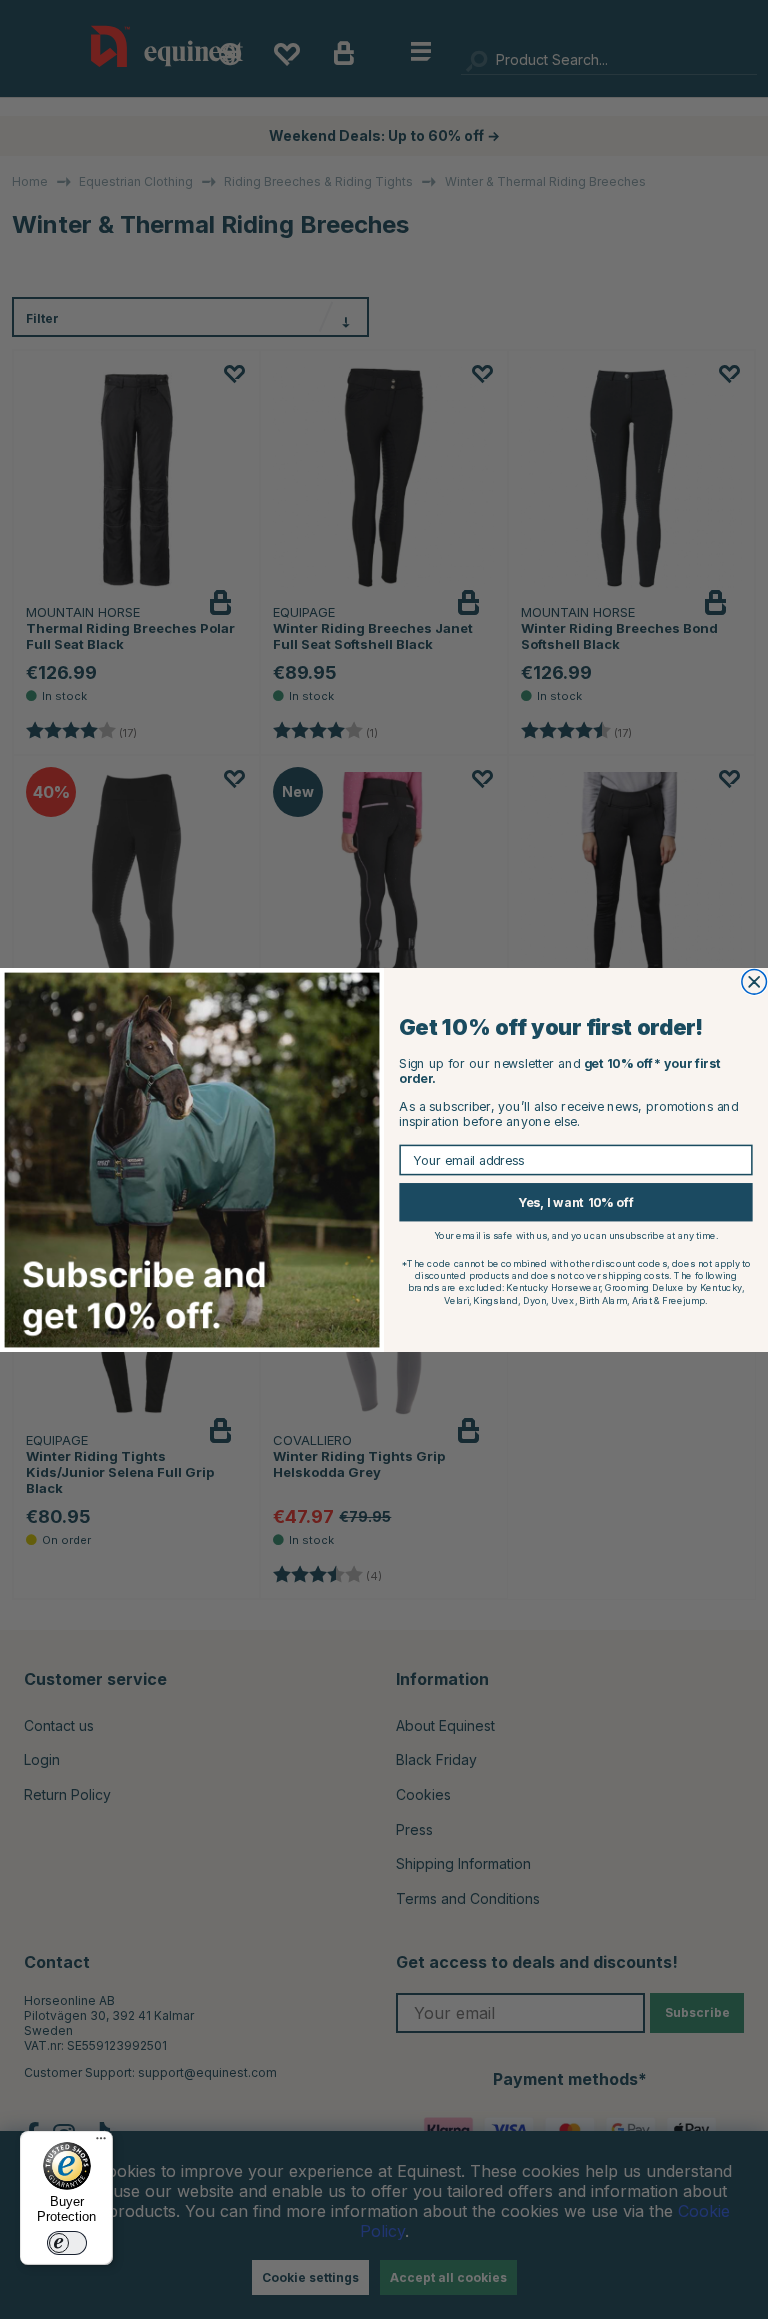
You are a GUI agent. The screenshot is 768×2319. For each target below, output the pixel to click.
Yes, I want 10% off (576, 1201)
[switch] (67, 2243)
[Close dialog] (754, 981)
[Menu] (101, 2143)
